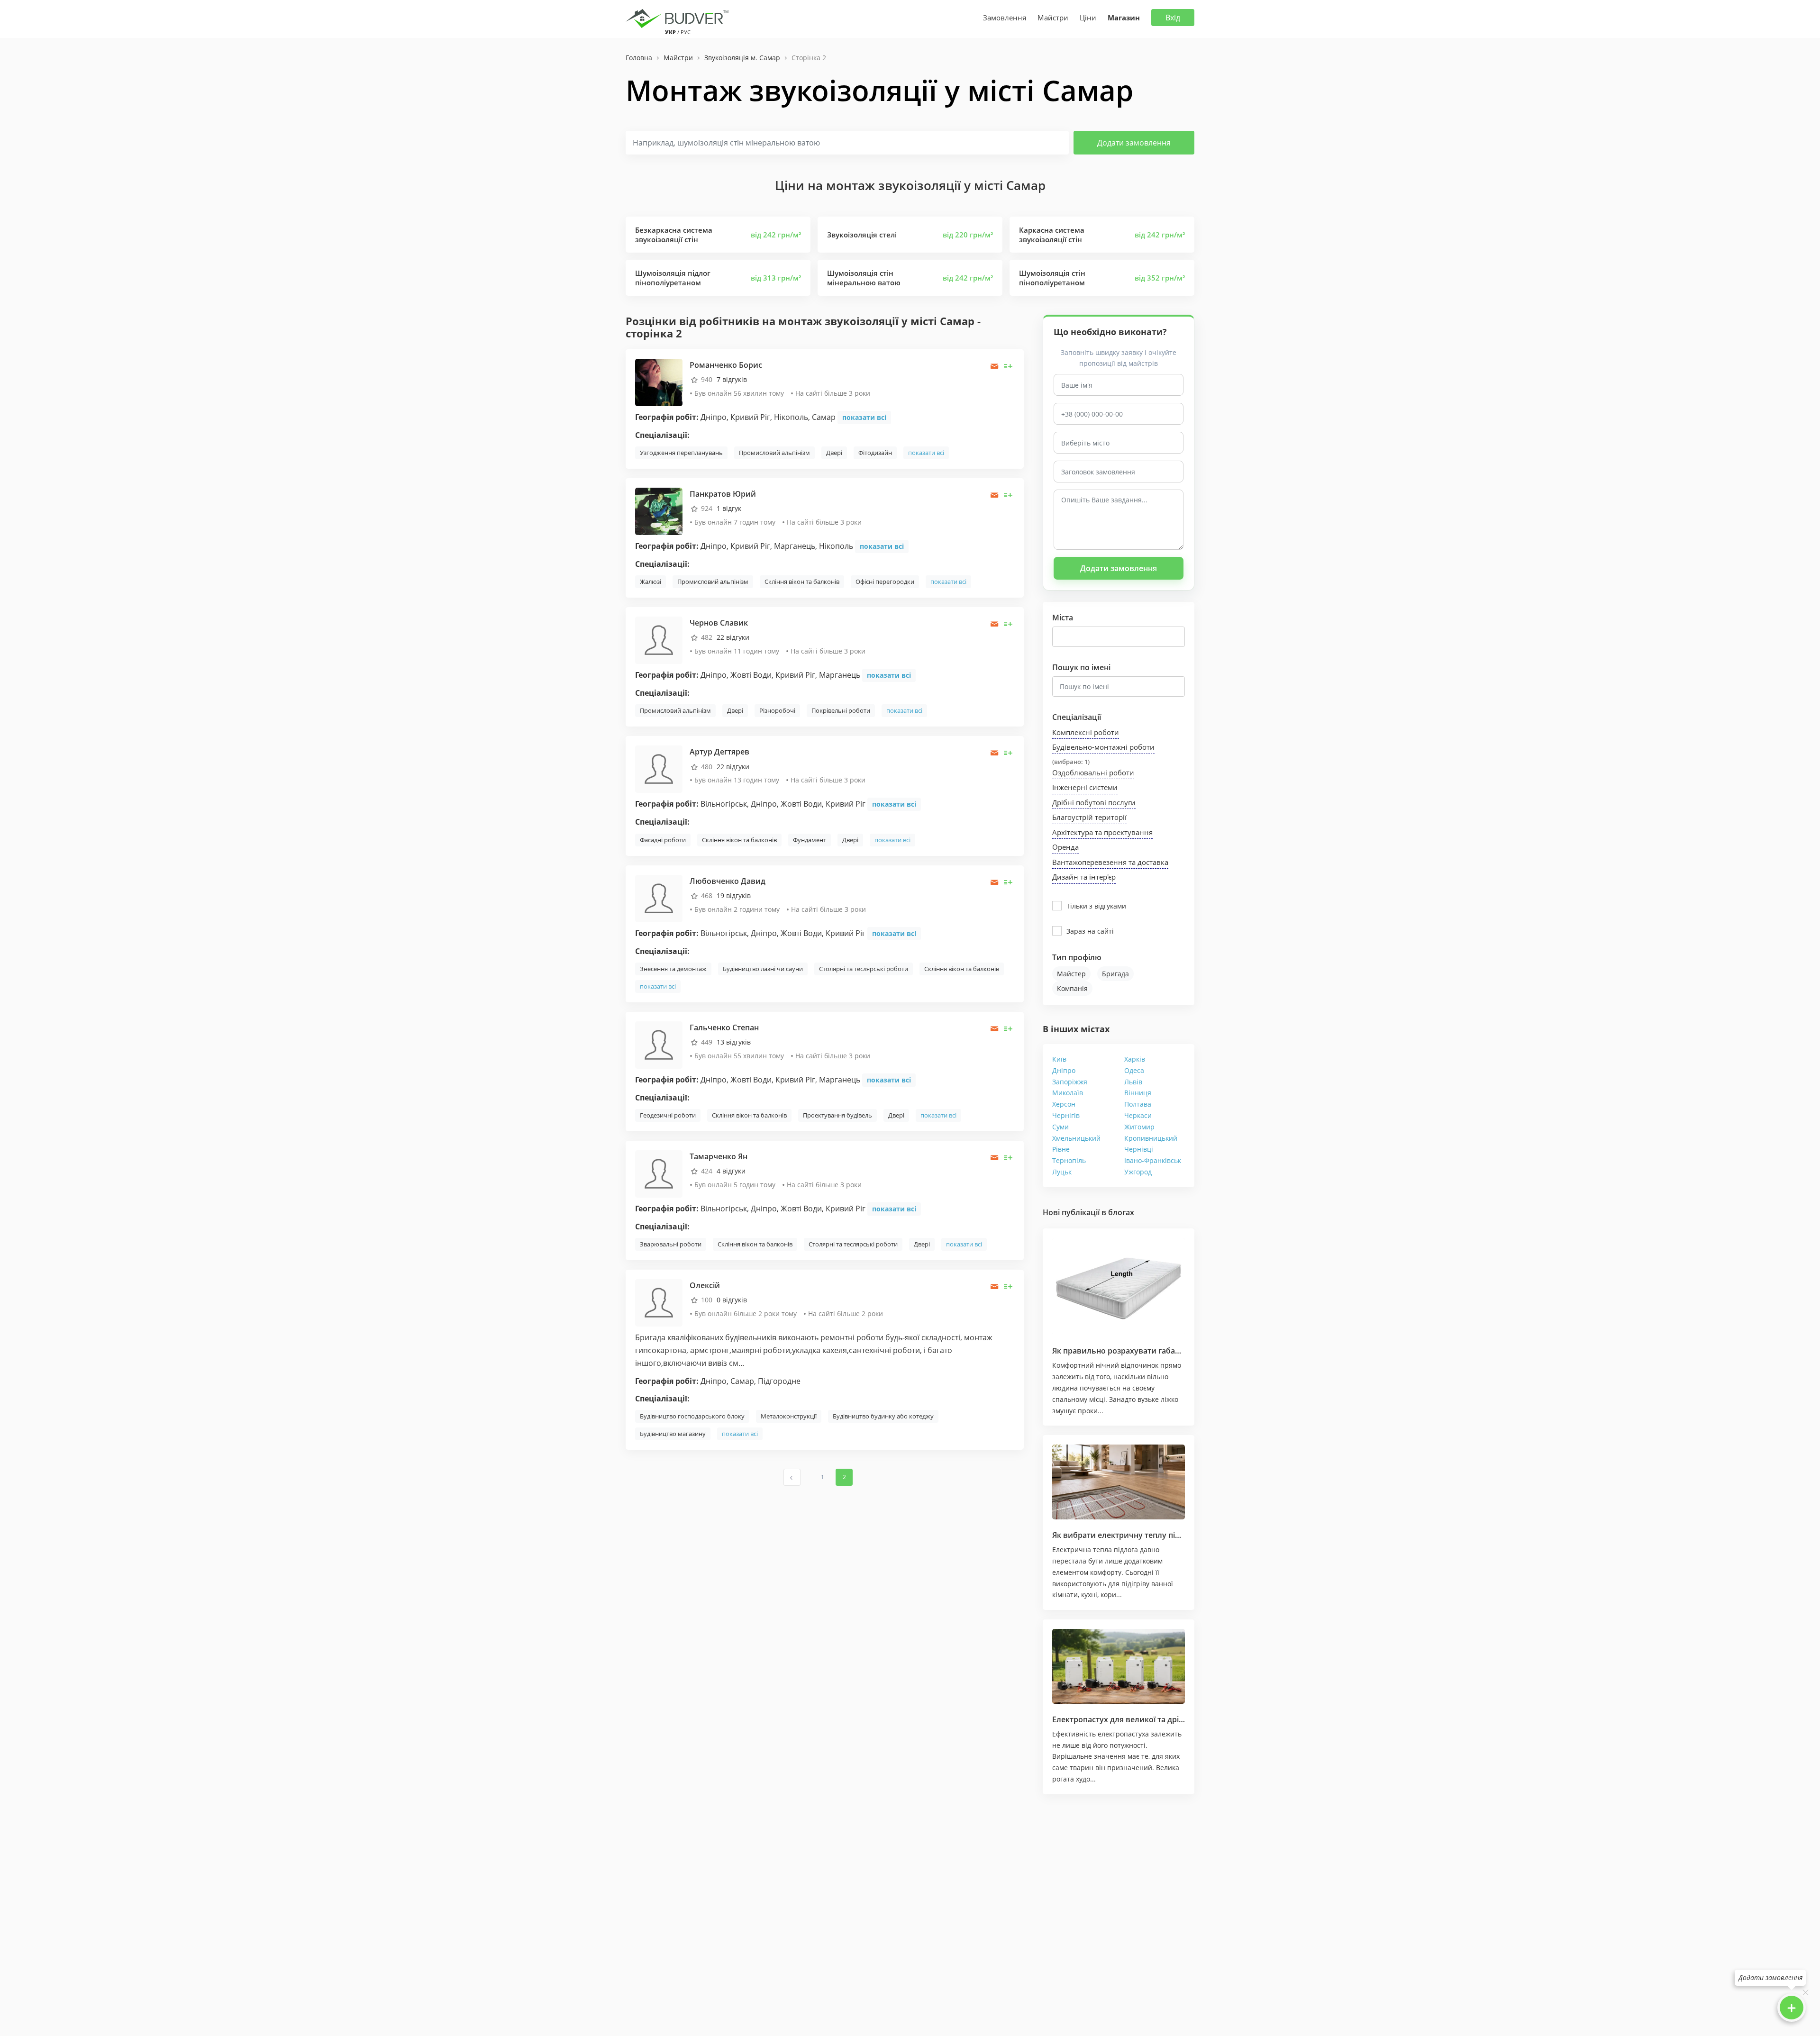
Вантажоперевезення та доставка (1110, 862)
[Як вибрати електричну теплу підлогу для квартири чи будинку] (1119, 1482)
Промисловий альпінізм (774, 453)
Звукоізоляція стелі (862, 235)
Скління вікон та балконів (802, 582)
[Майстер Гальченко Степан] (659, 1044)
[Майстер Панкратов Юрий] (659, 511)
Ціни (1088, 18)
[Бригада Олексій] (659, 1302)
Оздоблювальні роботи (1093, 773)
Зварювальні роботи (671, 1244)
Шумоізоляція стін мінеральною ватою (864, 278)
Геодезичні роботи (668, 1115)
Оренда (1065, 847)
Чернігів (1066, 1115)
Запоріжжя (1070, 1082)
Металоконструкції (789, 1416)
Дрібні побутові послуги (1094, 802)
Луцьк (1062, 1172)
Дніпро (1064, 1070)
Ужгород (1138, 1172)
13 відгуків (734, 1042)
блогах (1121, 1212)
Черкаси (1138, 1115)
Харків (1135, 1059)
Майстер (1071, 974)
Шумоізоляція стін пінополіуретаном (1052, 278)
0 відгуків (732, 1300)
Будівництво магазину (673, 1434)
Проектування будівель (837, 1115)
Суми (1060, 1127)
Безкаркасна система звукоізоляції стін (674, 235)
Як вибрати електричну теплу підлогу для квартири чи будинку (1175, 1535)
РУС (686, 32)
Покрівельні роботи (841, 710)
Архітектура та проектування (1102, 832)
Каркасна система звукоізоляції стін (1052, 235)
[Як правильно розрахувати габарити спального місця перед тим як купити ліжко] (1119, 1286)
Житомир (1139, 1127)
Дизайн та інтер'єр (1084, 877)
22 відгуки (733, 637)
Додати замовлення (1134, 143)
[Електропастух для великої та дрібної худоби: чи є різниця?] (1119, 1666)
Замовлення (1005, 18)
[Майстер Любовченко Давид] (659, 897)
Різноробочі (777, 710)
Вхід (1173, 18)
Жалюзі (651, 582)
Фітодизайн (875, 453)
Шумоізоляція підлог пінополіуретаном (673, 278)
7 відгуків (732, 379)
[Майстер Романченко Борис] (659, 382)
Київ (1059, 1059)
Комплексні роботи (1086, 732)
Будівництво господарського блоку (692, 1416)
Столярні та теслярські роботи (864, 969)
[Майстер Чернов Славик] (659, 640)
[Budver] (679, 18)
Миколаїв (1068, 1093)
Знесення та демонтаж (673, 969)
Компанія (1072, 988)
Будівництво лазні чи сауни (763, 969)
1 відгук (729, 508)
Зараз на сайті (1090, 931)
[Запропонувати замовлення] (1008, 366)
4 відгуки (731, 1171)
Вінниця (1138, 1093)
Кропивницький (1151, 1138)
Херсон (1064, 1104)
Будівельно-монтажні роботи (1103, 747)
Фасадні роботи (663, 840)
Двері (834, 453)
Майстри (1053, 18)
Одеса (1134, 1070)
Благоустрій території (1089, 817)
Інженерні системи (1085, 787)
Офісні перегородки (885, 582)
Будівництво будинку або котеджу (883, 1416)
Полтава (1138, 1104)
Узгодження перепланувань (681, 453)
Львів (1133, 1082)
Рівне (1061, 1149)
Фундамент (810, 840)
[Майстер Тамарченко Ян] (659, 1173)
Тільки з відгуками (1096, 906)
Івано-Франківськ (1153, 1160)
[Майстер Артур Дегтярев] (659, 768)
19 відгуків (734, 895)
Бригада (1115, 974)
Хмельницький (1076, 1138)
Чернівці (1139, 1149)
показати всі (864, 417)
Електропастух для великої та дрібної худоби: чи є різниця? (1166, 1719)
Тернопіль (1069, 1160)
